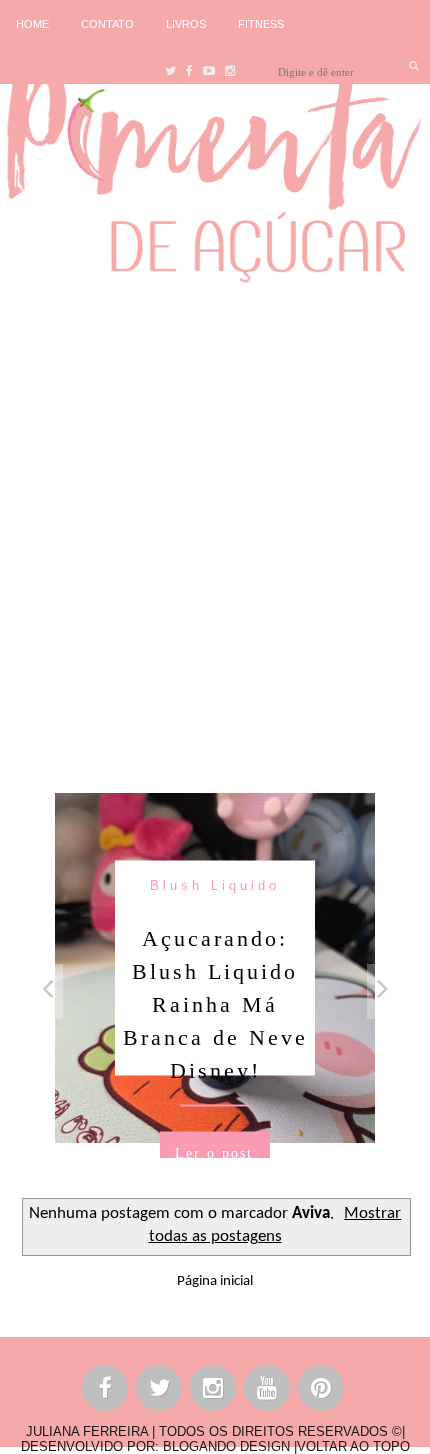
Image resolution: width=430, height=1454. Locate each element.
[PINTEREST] (322, 1391)
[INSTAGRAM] (214, 1391)
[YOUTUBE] (268, 1391)
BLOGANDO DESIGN (226, 1446)
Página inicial (215, 1281)
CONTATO (107, 24)
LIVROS (186, 24)
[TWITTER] (160, 1391)
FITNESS (261, 24)
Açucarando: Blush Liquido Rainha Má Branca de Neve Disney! (215, 1003)
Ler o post (214, 1152)
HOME (32, 24)
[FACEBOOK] (106, 1391)
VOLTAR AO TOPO (353, 1446)
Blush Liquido (215, 884)
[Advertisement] (215, 533)
